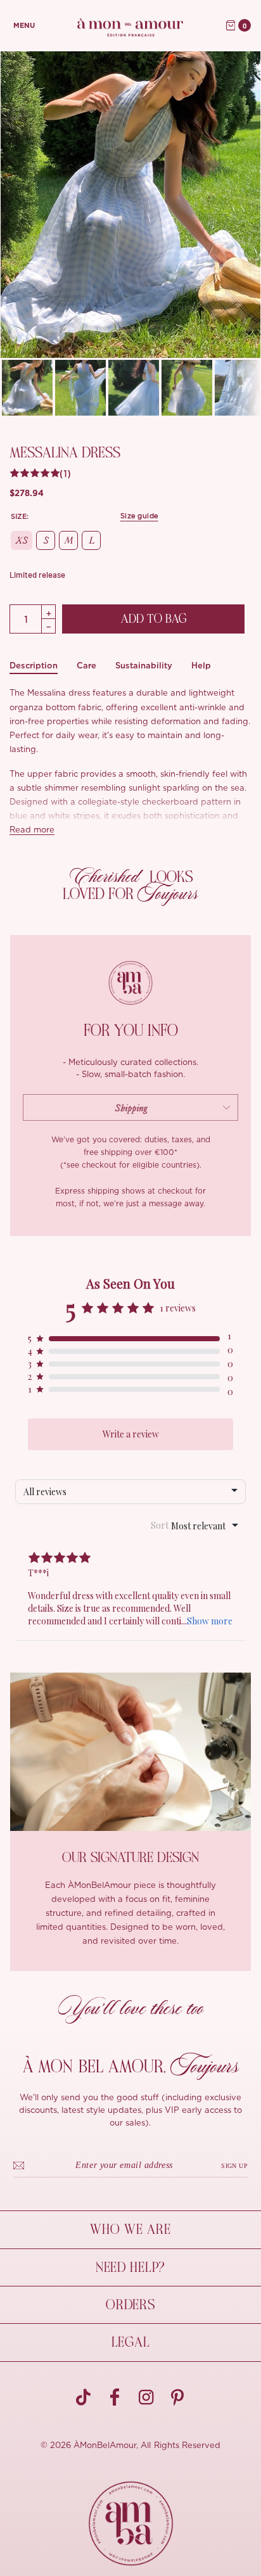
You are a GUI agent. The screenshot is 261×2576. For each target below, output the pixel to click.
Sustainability (144, 666)
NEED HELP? (130, 2267)
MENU (24, 26)
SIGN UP (234, 2166)
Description (34, 666)
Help (201, 666)
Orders (130, 2305)
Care (86, 666)
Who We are (130, 2229)
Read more (32, 830)
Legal (131, 2342)
